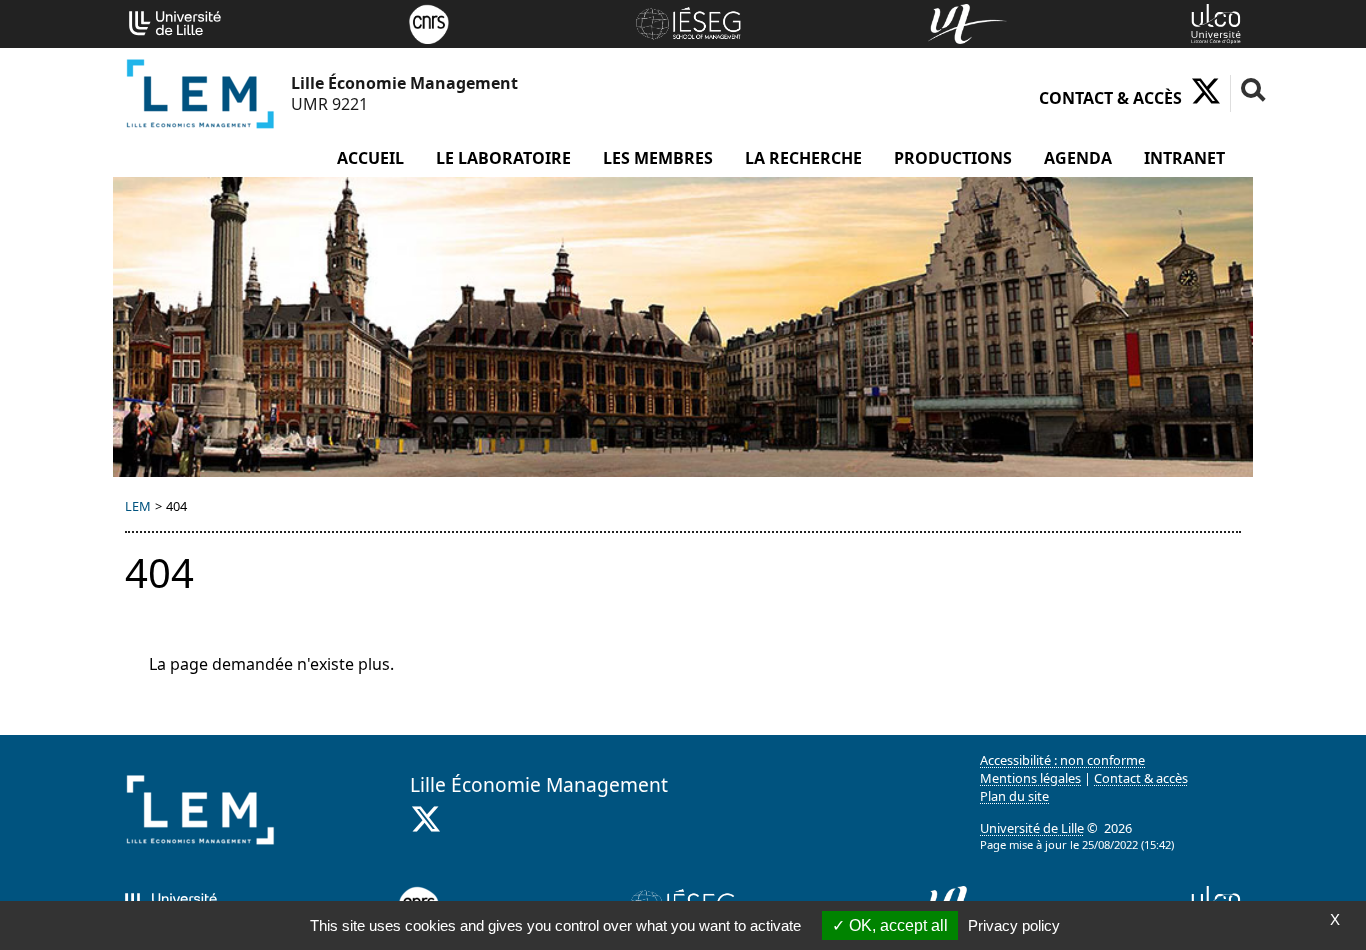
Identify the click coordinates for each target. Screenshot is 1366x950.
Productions (953, 158)
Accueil (370, 158)
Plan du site (1014, 796)
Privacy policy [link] (1014, 925)
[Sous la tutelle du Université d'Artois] (967, 22)
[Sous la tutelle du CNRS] (429, 22)
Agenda (1078, 158)
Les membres (658, 158)
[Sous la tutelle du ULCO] (1216, 22)
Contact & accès (1110, 98)
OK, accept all (896, 925)
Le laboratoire (503, 158)
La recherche (803, 158)
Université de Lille (1032, 828)
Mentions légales (1030, 778)
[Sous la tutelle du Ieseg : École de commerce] (688, 22)
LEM (138, 506)
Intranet (1184, 158)
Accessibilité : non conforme (1062, 760)
